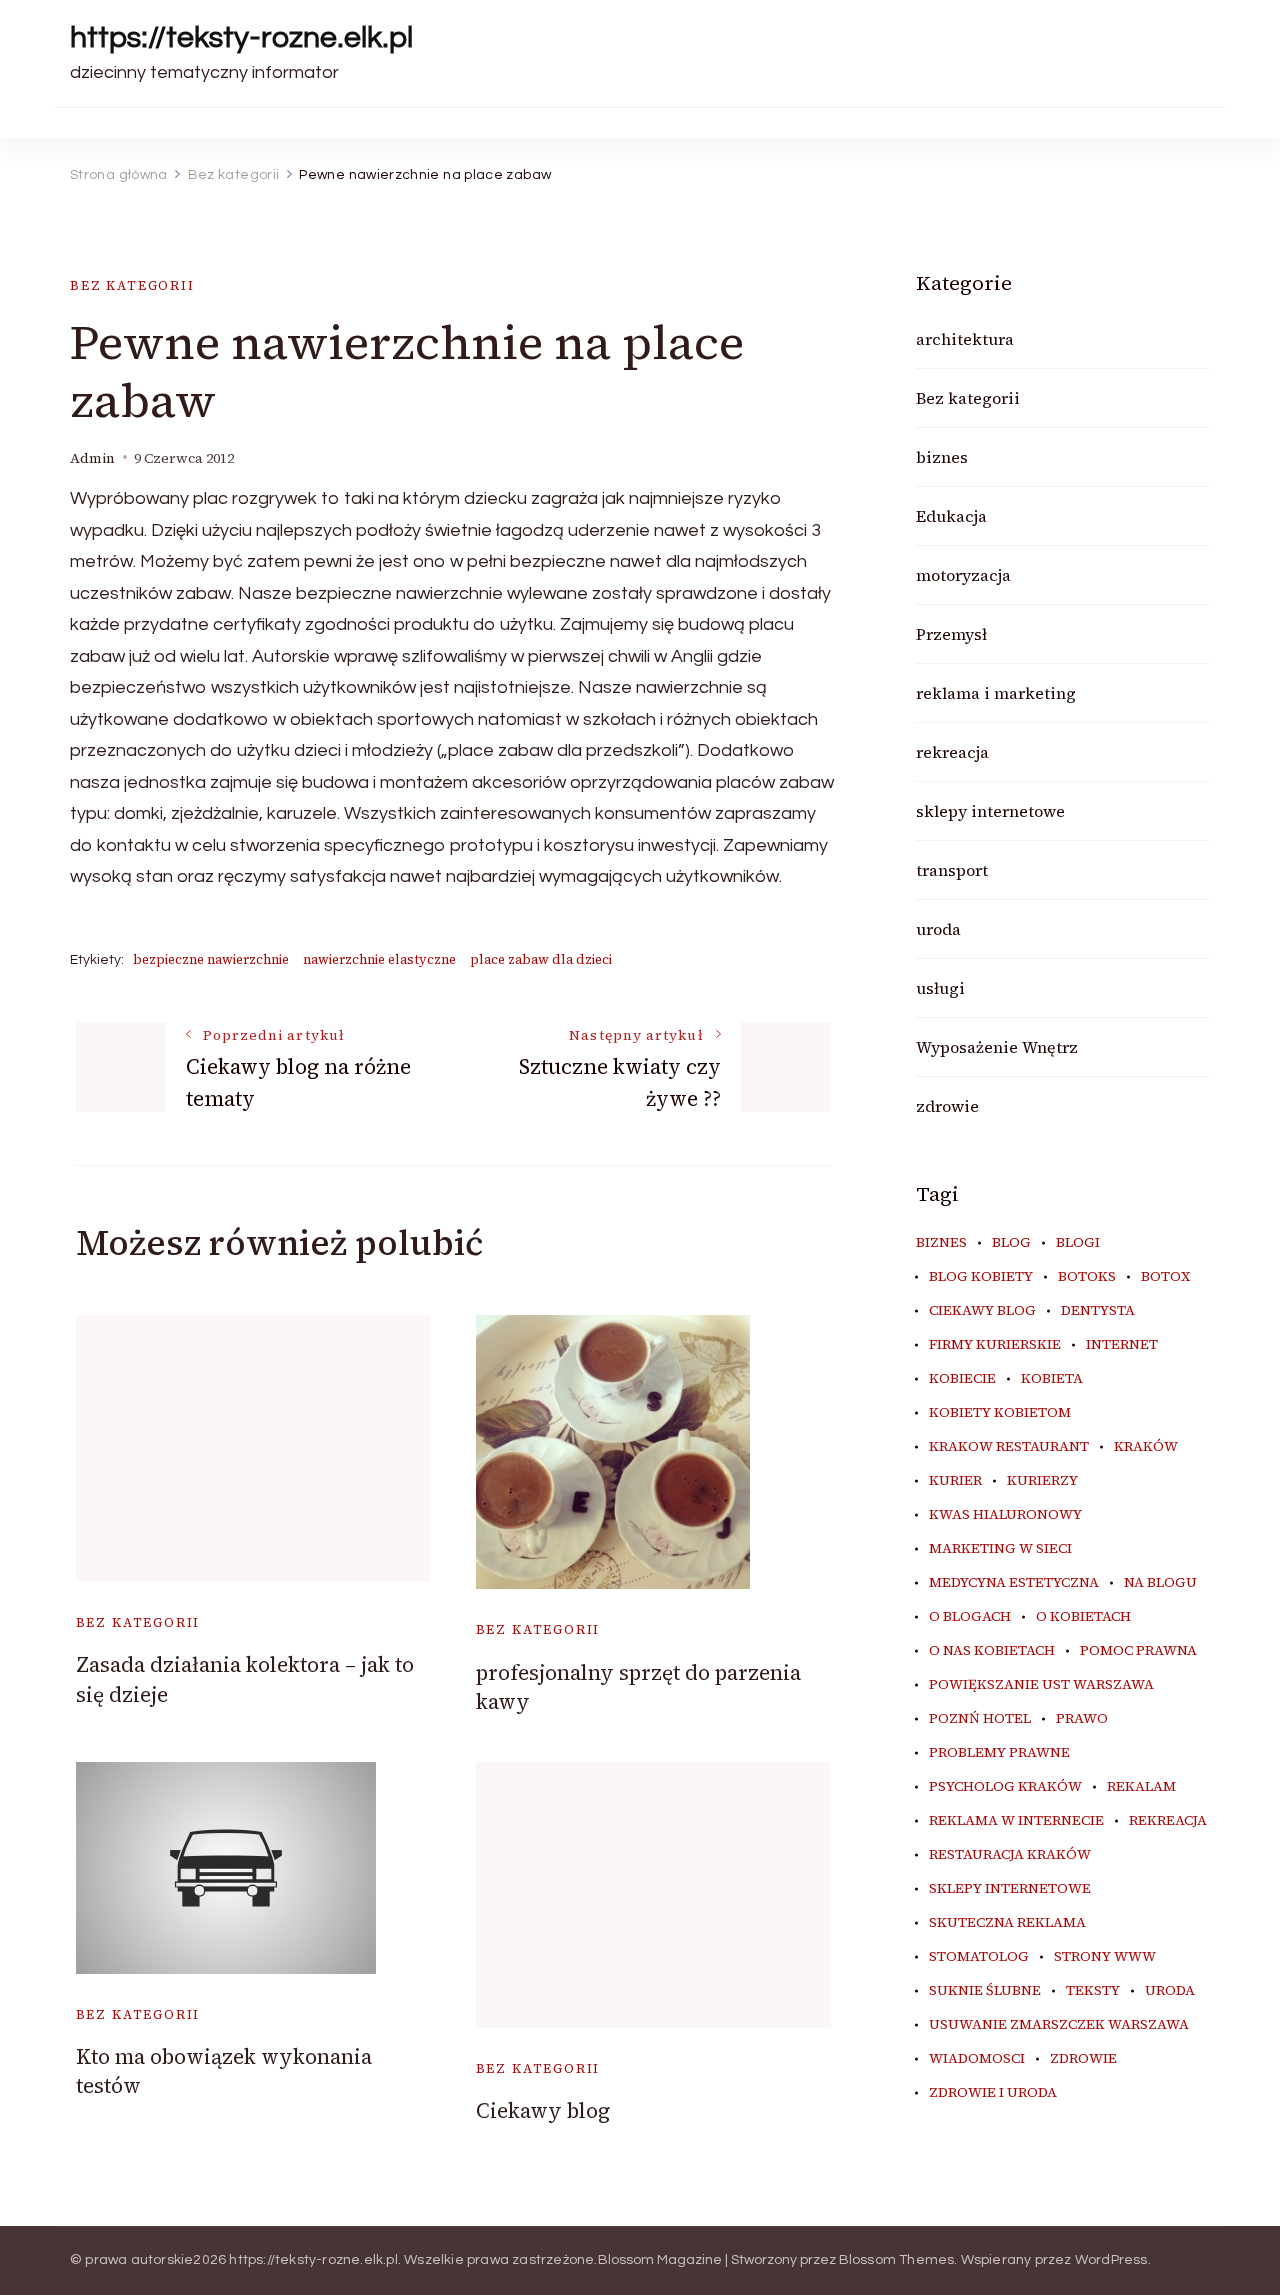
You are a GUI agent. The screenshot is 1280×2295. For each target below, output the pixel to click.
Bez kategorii (132, 285)
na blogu (1160, 1583)
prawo (1082, 1719)
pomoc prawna (1138, 1651)
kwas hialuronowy (1005, 1515)
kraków (1146, 1447)
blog (1011, 1243)
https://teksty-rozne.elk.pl (241, 37)
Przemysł (951, 634)
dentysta (1098, 1311)
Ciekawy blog (543, 2110)
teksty (1093, 1991)
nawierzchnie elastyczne (379, 959)
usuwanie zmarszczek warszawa (1059, 2025)
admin (92, 458)
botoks (1087, 1277)
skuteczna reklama (1007, 1923)
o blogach (970, 1617)
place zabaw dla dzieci (541, 959)
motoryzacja (963, 575)
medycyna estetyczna (1014, 1583)
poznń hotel (980, 1719)
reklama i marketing (996, 693)
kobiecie (962, 1379)
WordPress (1111, 2260)
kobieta (1052, 1379)
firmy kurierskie (995, 1345)
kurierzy (1042, 1481)
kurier (955, 1481)
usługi (940, 988)
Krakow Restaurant (1009, 1447)
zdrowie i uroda (993, 2093)
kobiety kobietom (1000, 1413)
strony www (1105, 1957)
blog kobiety (981, 1277)
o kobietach (1083, 1617)
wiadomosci (977, 2059)
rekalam (1141, 1787)
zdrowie (947, 1106)
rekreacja (952, 752)
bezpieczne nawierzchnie (211, 959)
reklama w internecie (1016, 1821)
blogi (1078, 1243)
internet (1122, 1345)
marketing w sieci (1000, 1549)
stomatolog (979, 1957)
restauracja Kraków (1010, 1855)
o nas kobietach (992, 1651)
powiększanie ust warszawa (1041, 1685)
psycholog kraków (1005, 1787)
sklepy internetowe (990, 811)
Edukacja (951, 516)
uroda (938, 929)
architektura (965, 339)
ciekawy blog (982, 1311)
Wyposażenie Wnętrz (997, 1047)
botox (1165, 1277)
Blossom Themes (897, 2260)
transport (952, 870)
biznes (942, 457)
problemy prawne (999, 1753)
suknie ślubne (985, 1991)
